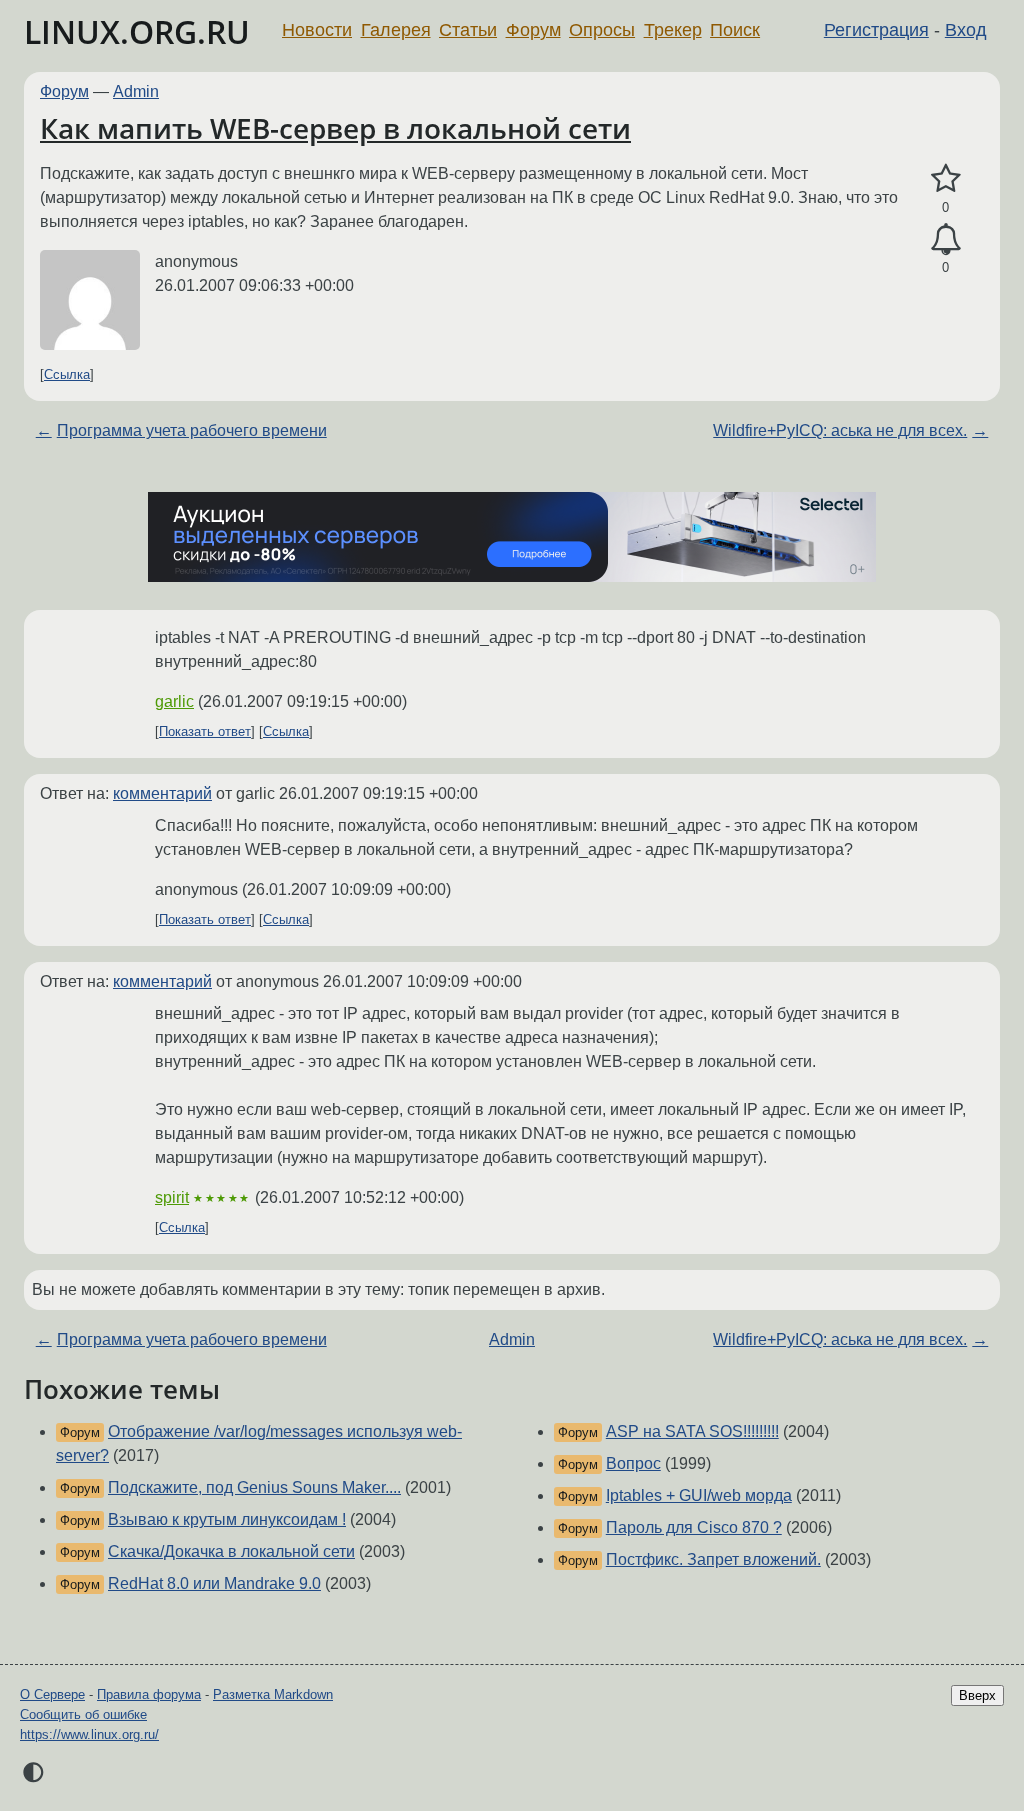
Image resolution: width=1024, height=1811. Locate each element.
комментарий (162, 793)
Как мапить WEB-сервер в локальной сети (335, 128)
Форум (533, 30)
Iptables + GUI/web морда (699, 1495)
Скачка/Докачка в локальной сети (231, 1551)
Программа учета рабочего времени (192, 430)
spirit (172, 1197)
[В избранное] (945, 179)
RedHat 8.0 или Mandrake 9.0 (214, 1583)
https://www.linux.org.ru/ (89, 1734)
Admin (136, 91)
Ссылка (67, 374)
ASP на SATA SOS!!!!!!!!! (692, 1431)
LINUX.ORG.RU (137, 31)
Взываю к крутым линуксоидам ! (227, 1519)
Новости (317, 30)
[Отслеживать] (945, 240)
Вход (966, 30)
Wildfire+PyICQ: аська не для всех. (840, 430)
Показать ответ (205, 731)
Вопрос (633, 1463)
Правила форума (149, 1694)
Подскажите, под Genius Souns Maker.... (254, 1487)
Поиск (735, 30)
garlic (174, 701)
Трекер (673, 30)
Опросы (602, 30)
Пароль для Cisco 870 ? (694, 1527)
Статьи (468, 30)
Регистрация (876, 30)
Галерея (396, 30)
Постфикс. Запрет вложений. (713, 1559)
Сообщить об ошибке (83, 1714)
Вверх (977, 1695)
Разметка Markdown (273, 1694)
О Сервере (52, 1694)
